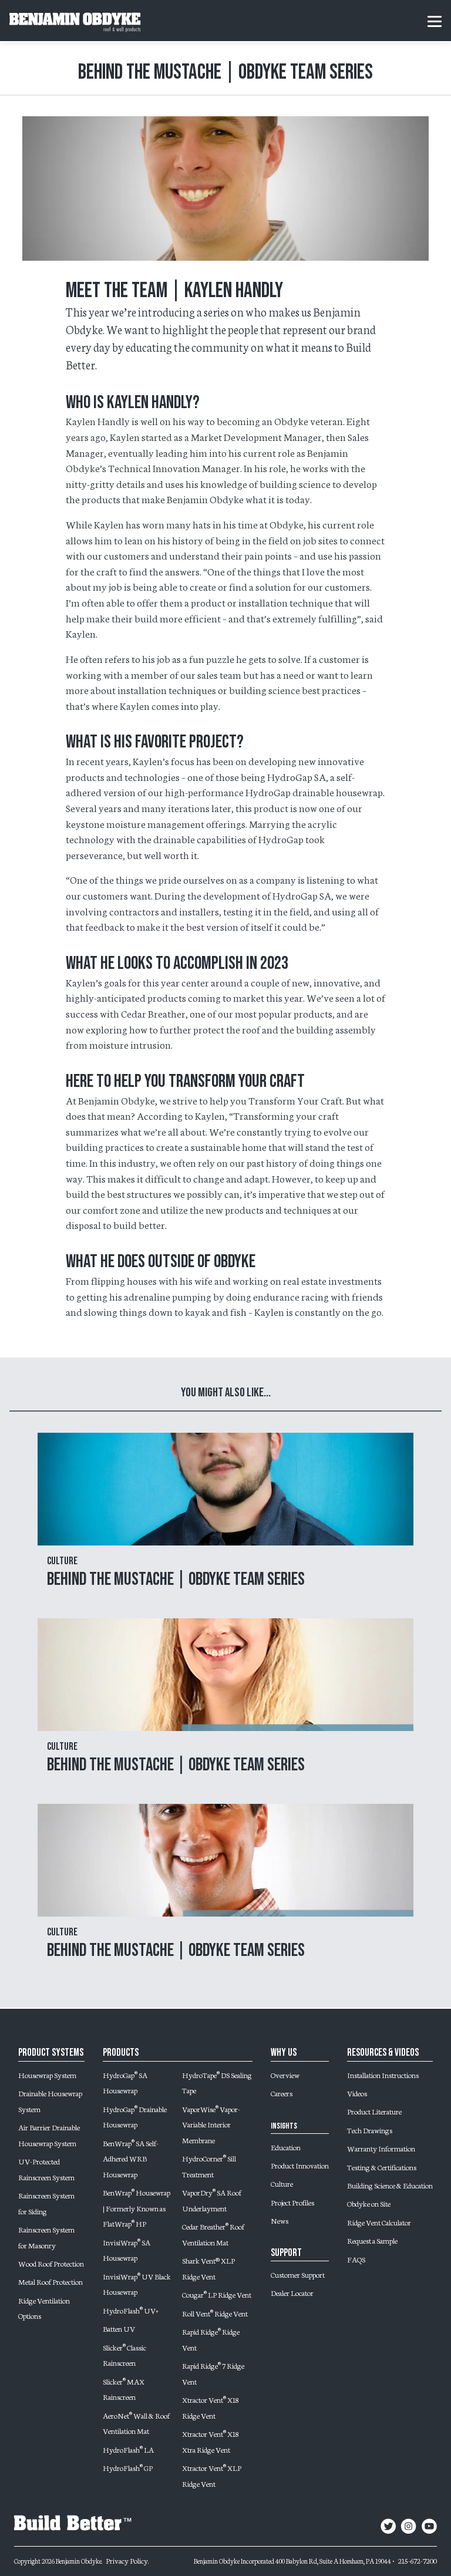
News (280, 2220)
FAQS (356, 2259)
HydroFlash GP (128, 2467)
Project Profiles (292, 2202)
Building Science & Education (390, 2185)
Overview (285, 2075)
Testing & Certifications (382, 2167)
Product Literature (374, 2111)
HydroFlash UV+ (131, 2310)
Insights (284, 2126)
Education (286, 2147)
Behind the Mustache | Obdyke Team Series (176, 1579)
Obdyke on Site (369, 2203)
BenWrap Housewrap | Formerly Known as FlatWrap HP (137, 2208)
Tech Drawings (370, 2130)
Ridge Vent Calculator (379, 2222)
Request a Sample (372, 2240)
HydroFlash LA (128, 2449)
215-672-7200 (418, 2560)
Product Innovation (300, 2165)
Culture (282, 2183)
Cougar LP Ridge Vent (217, 2294)
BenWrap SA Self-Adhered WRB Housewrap (131, 2158)
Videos (357, 2093)
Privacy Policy (127, 2560)
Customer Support (298, 2274)
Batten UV (119, 2328)
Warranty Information (381, 2148)
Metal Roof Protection (51, 2281)
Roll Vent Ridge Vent (215, 2313)
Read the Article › (226, 1526)
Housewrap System (47, 2075)
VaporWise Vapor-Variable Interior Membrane (211, 2124)
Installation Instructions (383, 2075)
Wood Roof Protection (51, 2263)
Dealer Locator (292, 2292)
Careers (282, 2093)
